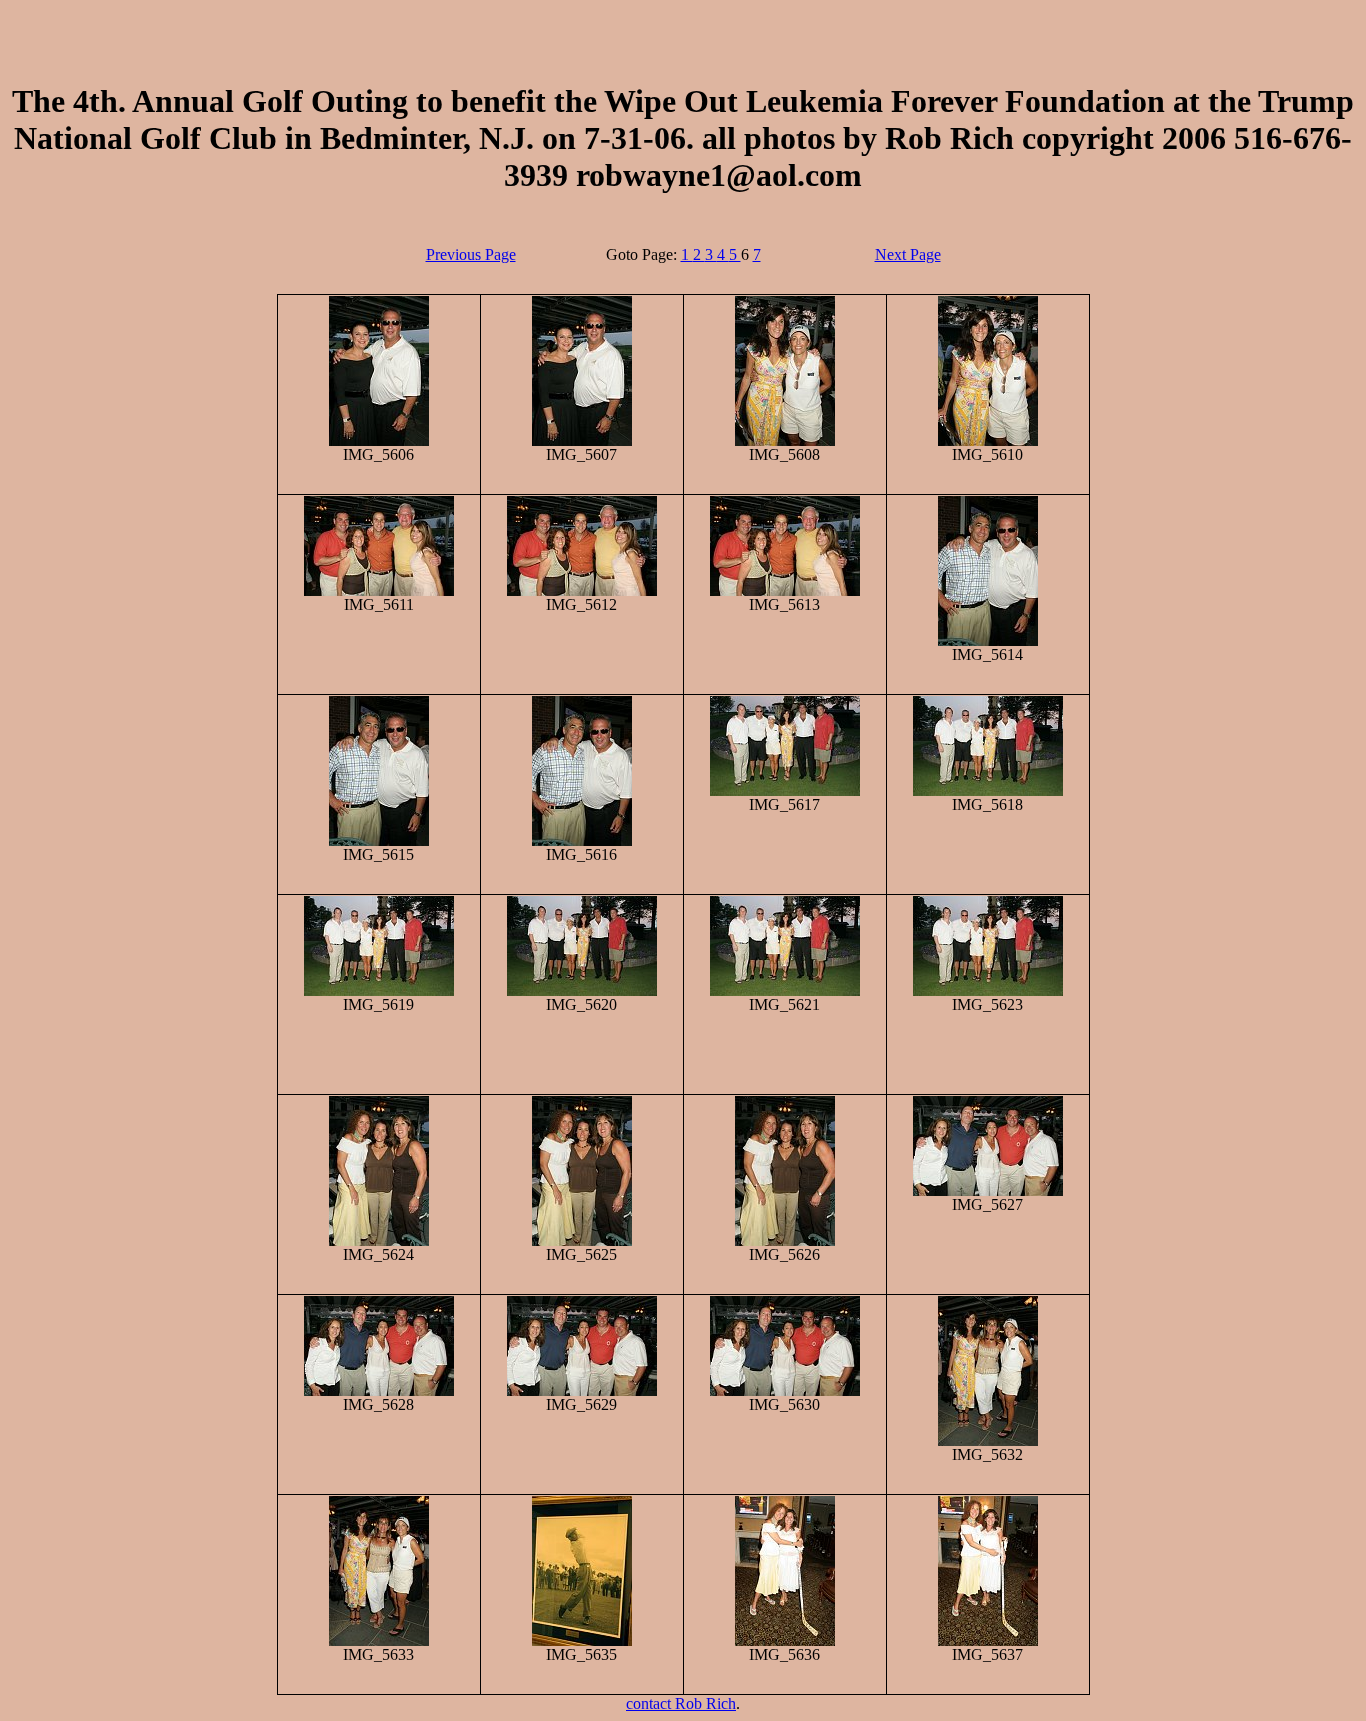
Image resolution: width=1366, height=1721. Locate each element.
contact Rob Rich (681, 1703)
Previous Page (471, 254)
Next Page (908, 254)
